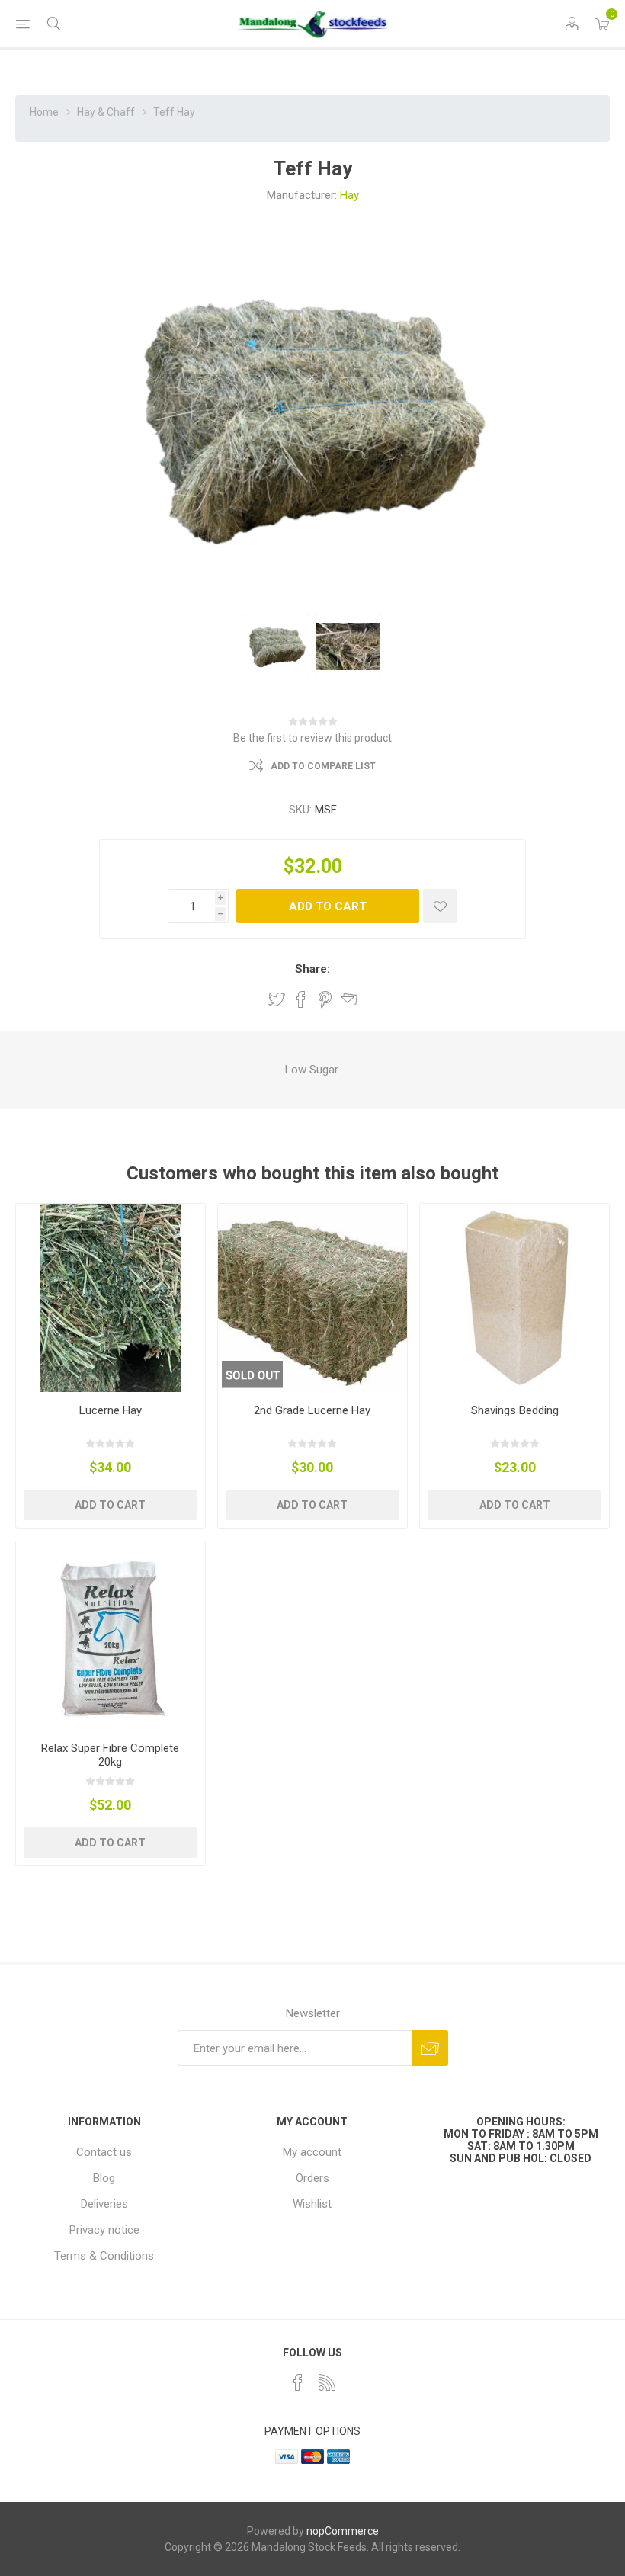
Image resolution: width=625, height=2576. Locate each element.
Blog (104, 2178)
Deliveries (104, 2204)
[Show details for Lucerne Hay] (111, 1298)
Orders (312, 2178)
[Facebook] (298, 2382)
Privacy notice (104, 2230)
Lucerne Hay (111, 1410)
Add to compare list (323, 766)
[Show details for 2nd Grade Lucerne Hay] (312, 1298)
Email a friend (349, 999)
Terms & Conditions (104, 2256)
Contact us (104, 2152)
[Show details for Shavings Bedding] (514, 1298)
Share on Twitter (277, 999)
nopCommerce (343, 2531)
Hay (349, 195)
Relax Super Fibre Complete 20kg (110, 1755)
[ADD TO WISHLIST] (440, 906)
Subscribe (430, 2048)
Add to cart (328, 906)
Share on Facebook (301, 999)
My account (312, 2152)
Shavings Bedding (515, 1410)
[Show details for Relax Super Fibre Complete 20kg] (111, 1636)
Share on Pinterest (325, 999)
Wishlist (312, 2204)
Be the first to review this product (312, 738)
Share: (312, 969)
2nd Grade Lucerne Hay (312, 1410)
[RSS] (327, 2382)
